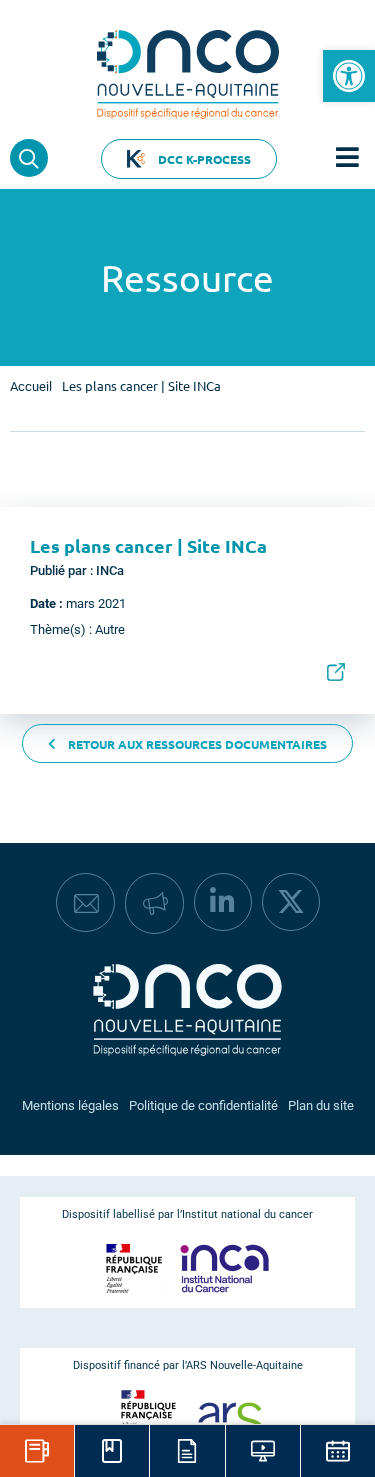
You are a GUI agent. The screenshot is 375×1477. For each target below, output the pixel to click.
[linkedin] (223, 902)
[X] (291, 902)
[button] (349, 76)
